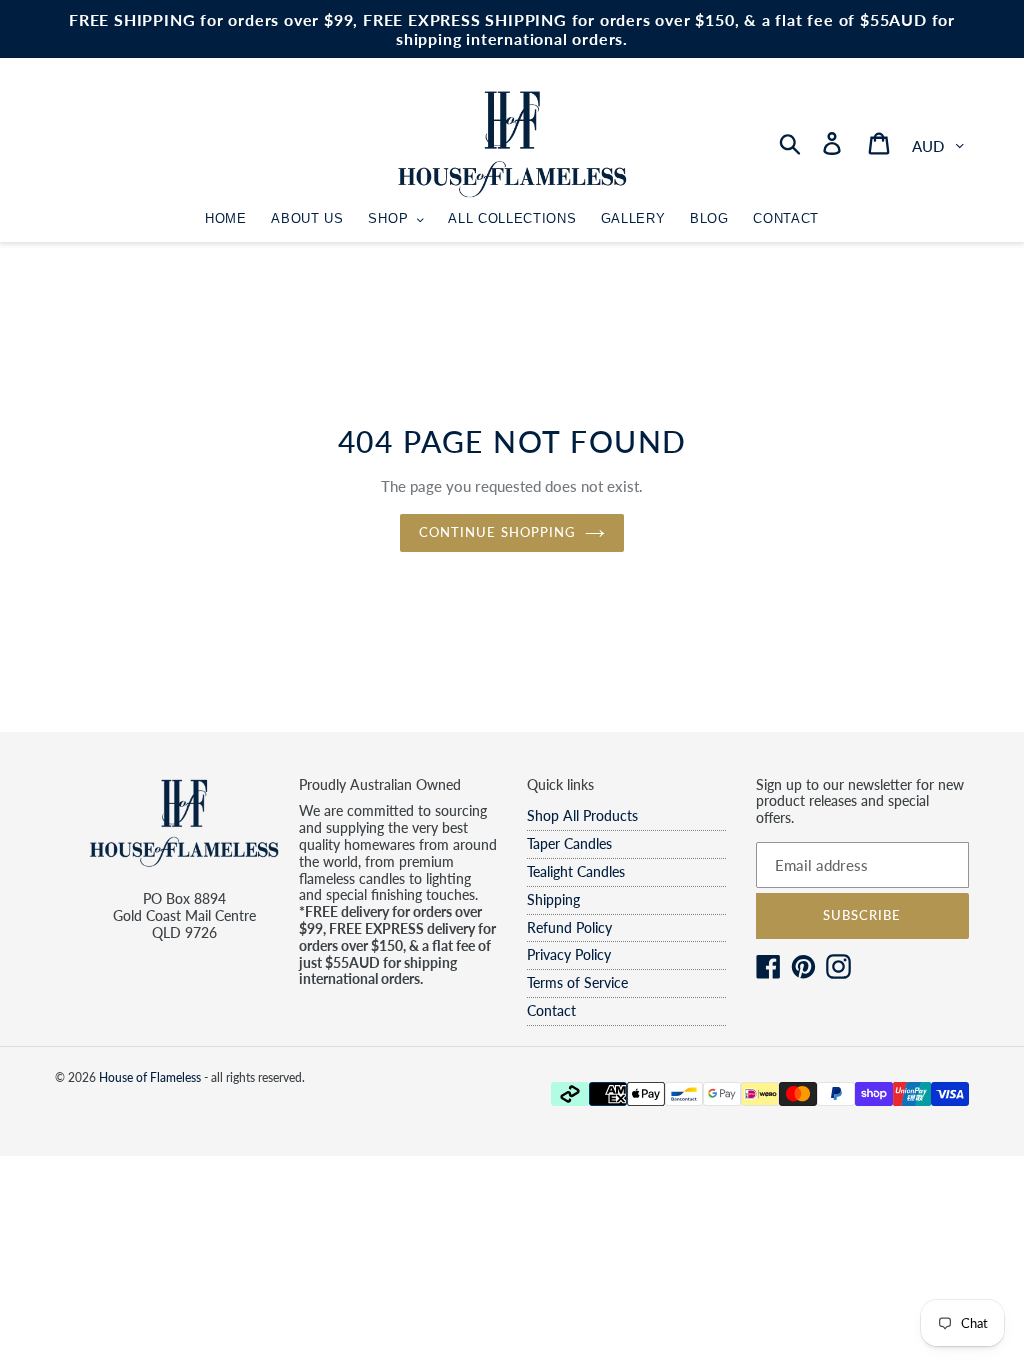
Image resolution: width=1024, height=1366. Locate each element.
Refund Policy (569, 927)
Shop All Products (582, 815)
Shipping (553, 899)
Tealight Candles (576, 871)
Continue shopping (497, 532)
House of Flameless (150, 1077)
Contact (551, 1010)
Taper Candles (569, 843)
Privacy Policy (569, 954)
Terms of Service (577, 982)
